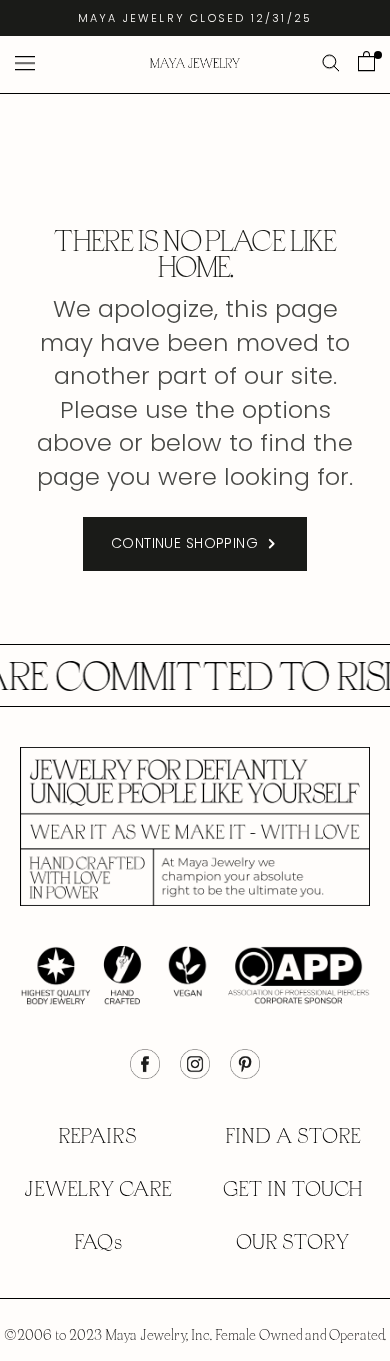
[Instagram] (195, 1074)
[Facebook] (145, 1074)
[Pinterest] (245, 1074)
